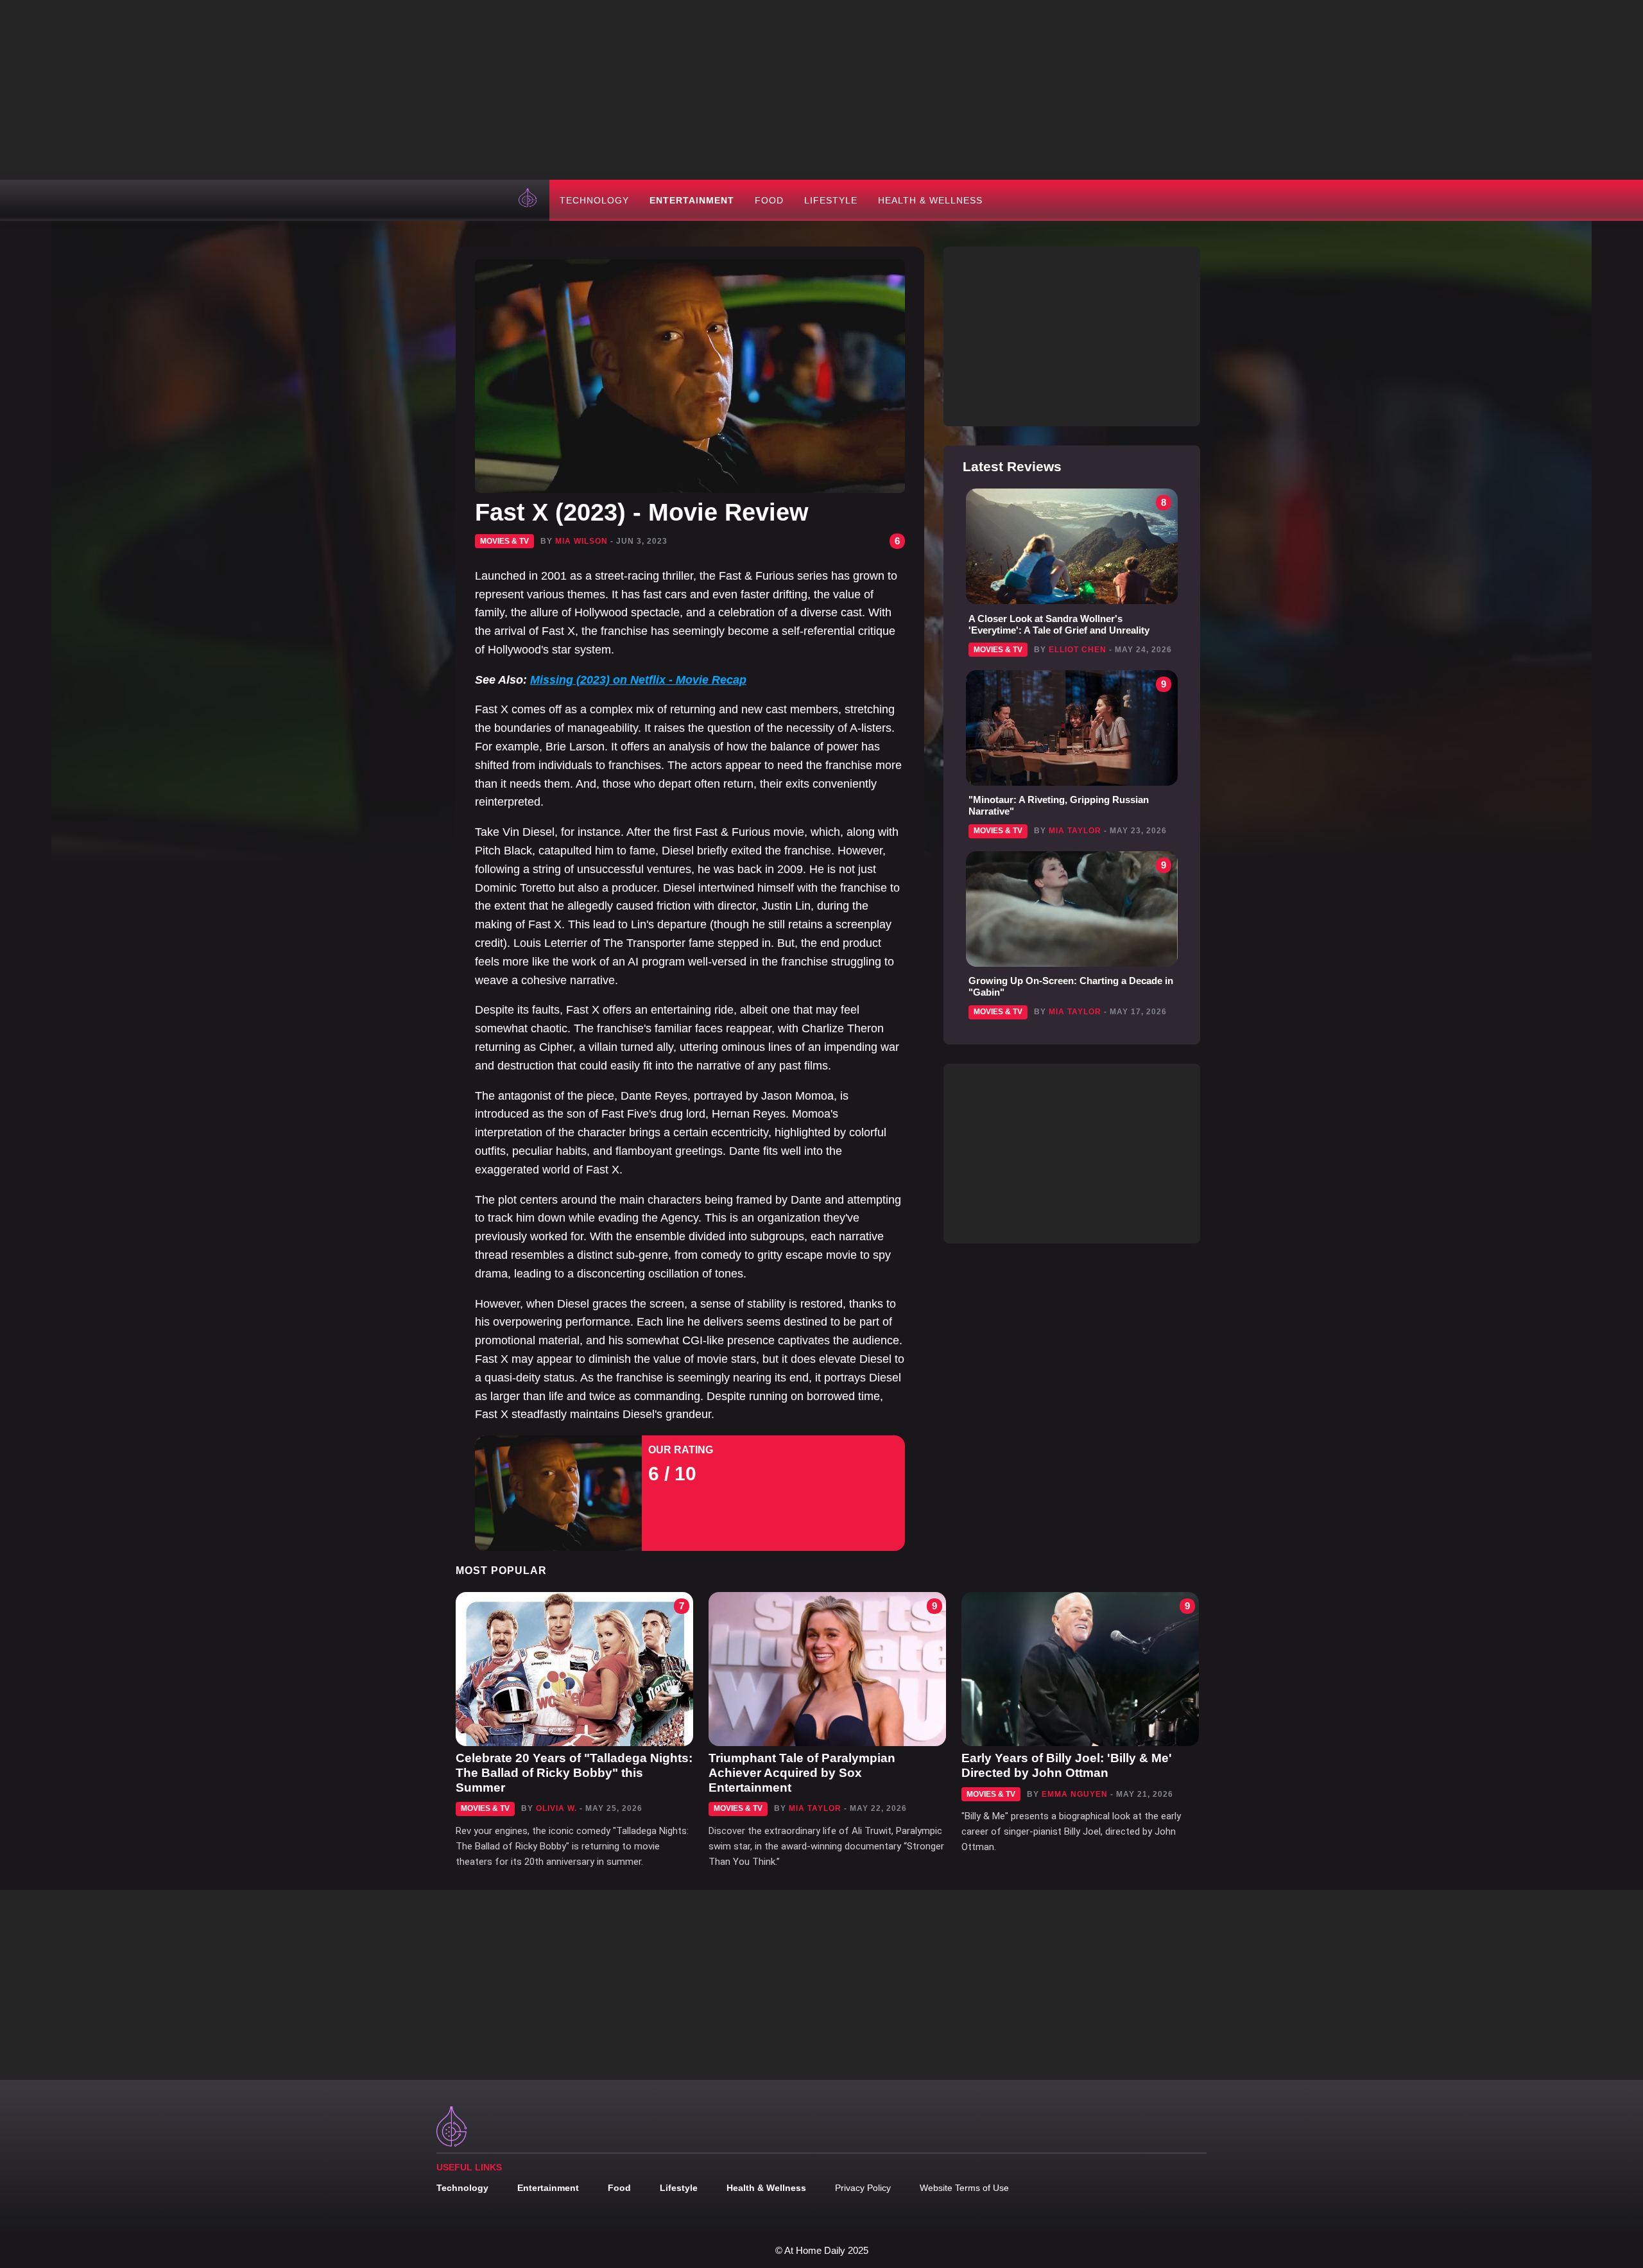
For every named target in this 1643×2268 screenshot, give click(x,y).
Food (769, 200)
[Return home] (529, 200)
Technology (594, 200)
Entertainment (692, 200)
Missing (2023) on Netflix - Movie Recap (638, 680)
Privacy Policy (863, 2188)
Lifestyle (831, 200)
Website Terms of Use (964, 2188)
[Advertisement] (821, 90)
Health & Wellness (930, 200)
